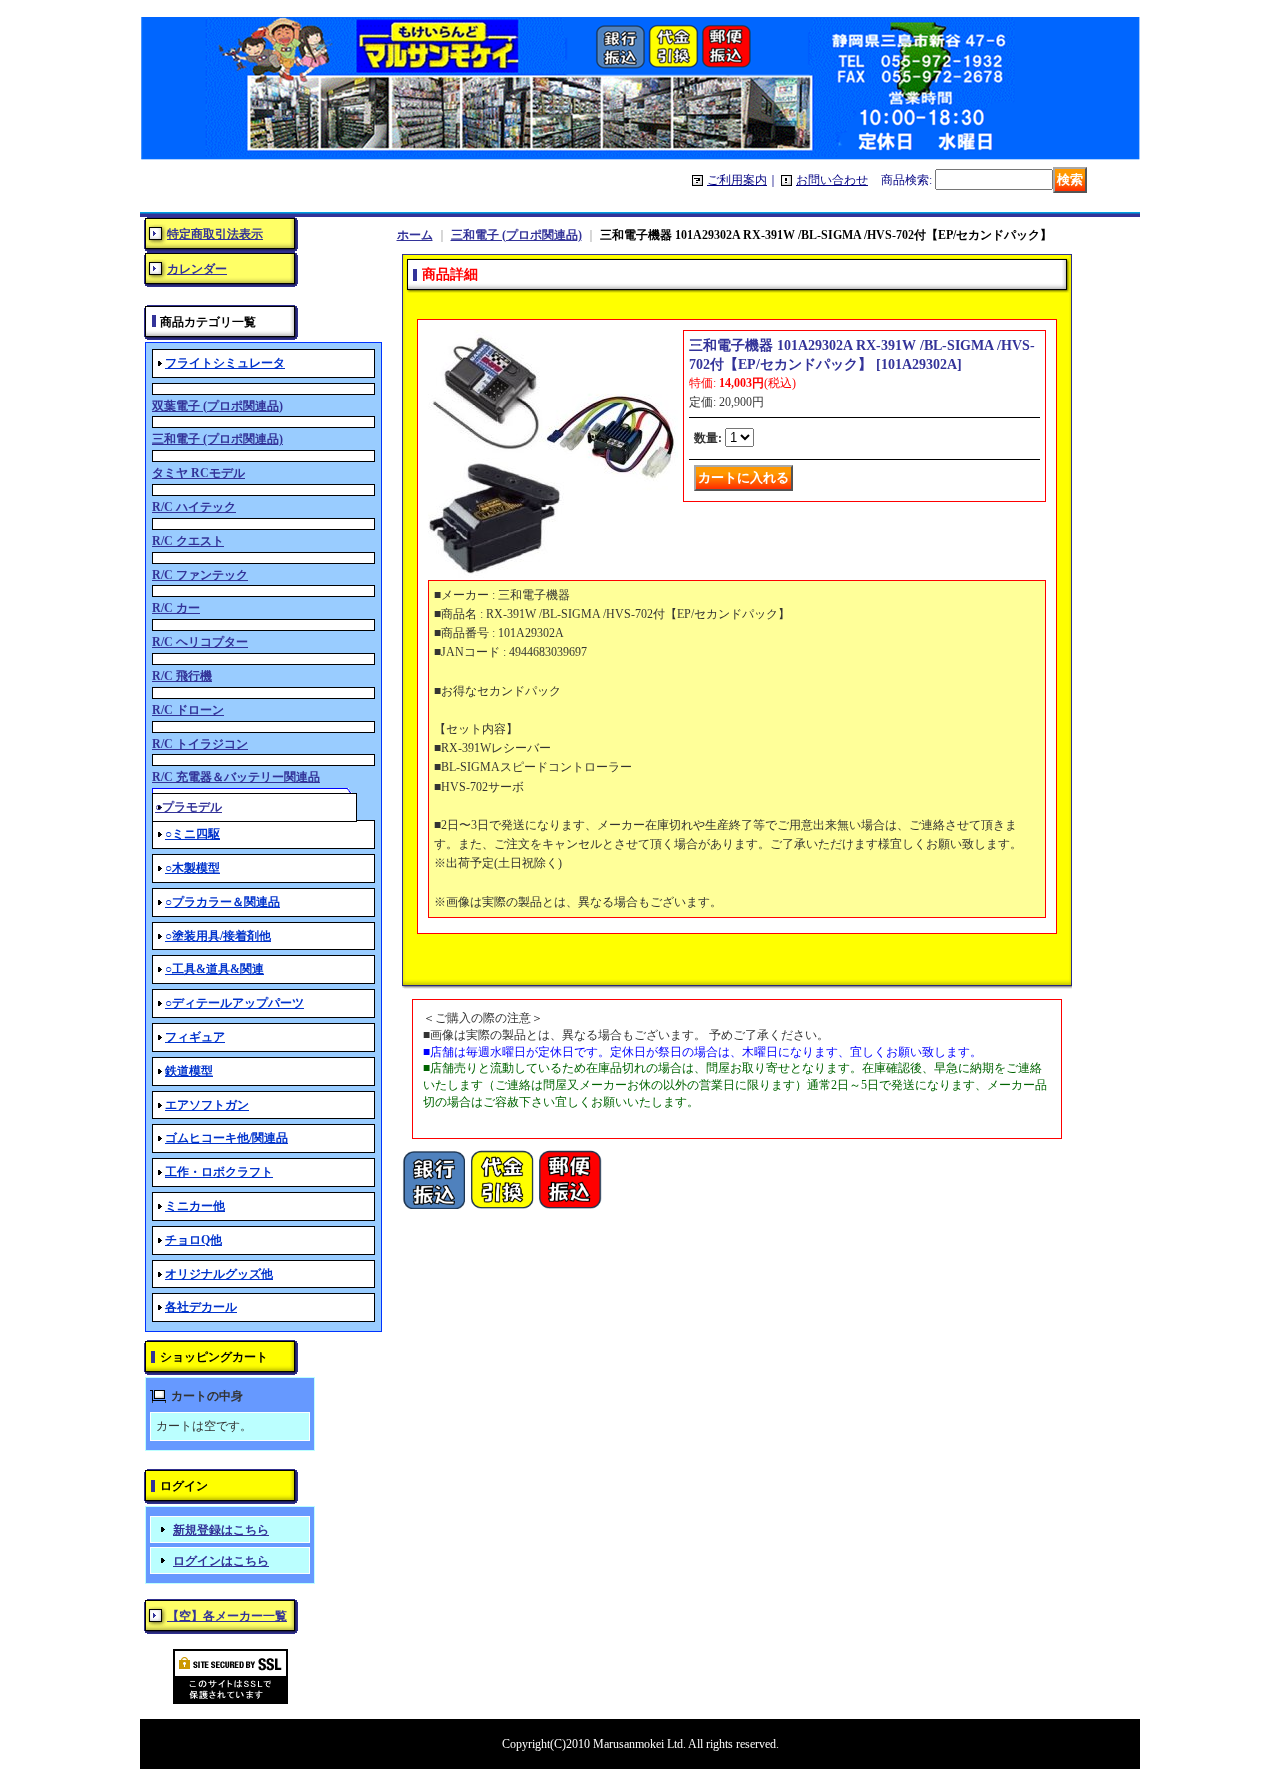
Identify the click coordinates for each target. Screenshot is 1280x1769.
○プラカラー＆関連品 (222, 902)
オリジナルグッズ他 (219, 1274)
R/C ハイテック (194, 507)
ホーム (415, 235)
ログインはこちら (221, 1561)
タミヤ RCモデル (198, 473)
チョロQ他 (193, 1240)
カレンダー (197, 269)
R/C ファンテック (200, 575)
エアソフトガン (207, 1105)
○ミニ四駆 (192, 834)
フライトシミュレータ (225, 363)
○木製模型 (192, 868)
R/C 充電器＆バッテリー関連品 (236, 777)
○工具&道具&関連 (214, 969)
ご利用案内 (737, 180)
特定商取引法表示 (215, 234)
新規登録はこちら (221, 1530)
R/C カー (176, 608)
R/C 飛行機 (182, 676)
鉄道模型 (189, 1071)
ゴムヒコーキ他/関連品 (226, 1138)
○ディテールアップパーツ (234, 1003)
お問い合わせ (832, 180)
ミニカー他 (195, 1206)
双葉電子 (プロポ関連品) (217, 406)
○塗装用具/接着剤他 (218, 936)
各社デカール (201, 1307)
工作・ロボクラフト (219, 1172)
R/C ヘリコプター (200, 642)
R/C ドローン (188, 710)
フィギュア (195, 1037)
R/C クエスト (188, 541)
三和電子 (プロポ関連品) (217, 439)
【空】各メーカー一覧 (227, 1616)
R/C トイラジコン (200, 744)
